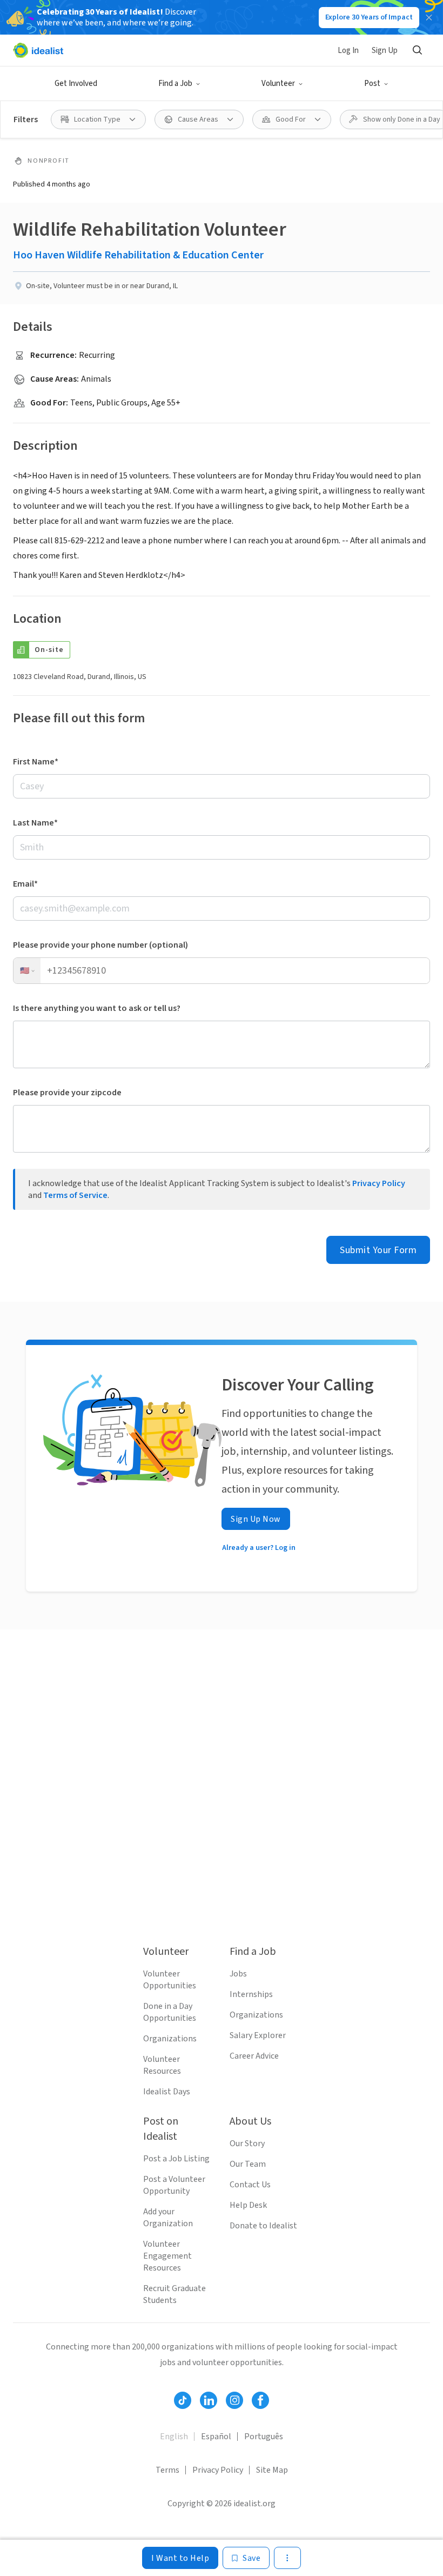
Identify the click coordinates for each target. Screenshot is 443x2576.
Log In (348, 51)
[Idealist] (38, 50)
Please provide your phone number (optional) (100, 945)
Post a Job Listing (176, 2159)
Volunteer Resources (162, 2065)
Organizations (170, 2039)
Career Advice (254, 2056)
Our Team (248, 2164)
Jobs (238, 1974)
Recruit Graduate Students (174, 2294)
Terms (167, 2470)
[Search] (417, 50)
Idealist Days (167, 2092)
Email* (25, 884)
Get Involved (76, 84)
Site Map (272, 2470)
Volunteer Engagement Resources (167, 2256)
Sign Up (385, 51)
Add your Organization (168, 2218)
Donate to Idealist (263, 2226)
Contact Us (250, 2185)
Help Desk (248, 2205)
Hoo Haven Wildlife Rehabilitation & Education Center (138, 255)
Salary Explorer (258, 2035)
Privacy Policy (379, 1183)
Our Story (247, 2144)
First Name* (36, 762)
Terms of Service (75, 1195)
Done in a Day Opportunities (170, 2012)
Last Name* (35, 823)
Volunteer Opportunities (170, 1980)
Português (264, 2437)
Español (216, 2437)
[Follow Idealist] (183, 2400)
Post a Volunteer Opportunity (174, 2185)
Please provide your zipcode (67, 1093)
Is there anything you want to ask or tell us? (97, 1008)
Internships (251, 1994)
